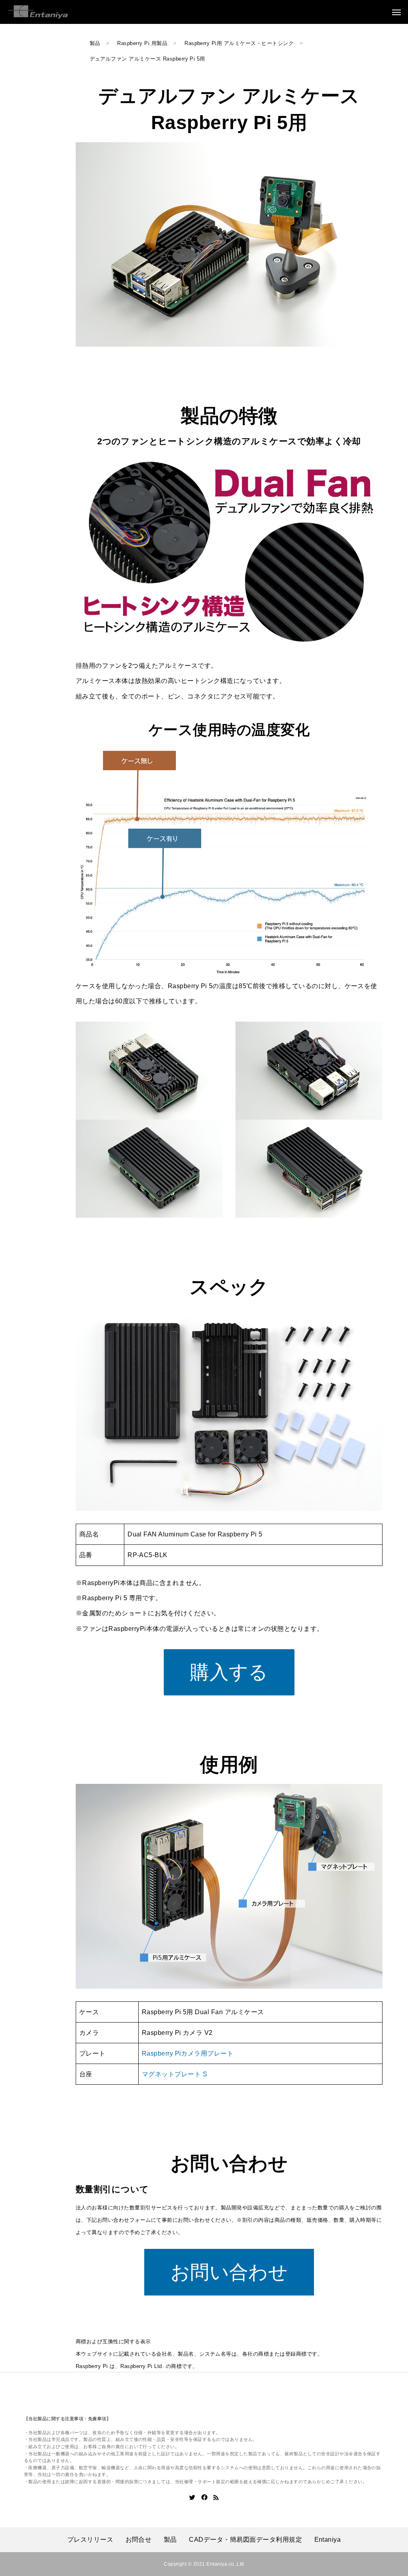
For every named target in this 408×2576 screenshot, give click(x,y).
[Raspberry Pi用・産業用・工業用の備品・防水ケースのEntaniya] (38, 12)
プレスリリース (90, 2540)
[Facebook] (204, 2498)
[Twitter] (192, 2498)
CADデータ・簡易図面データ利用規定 (245, 2540)
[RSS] (216, 2498)
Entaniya (328, 2540)
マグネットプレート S (175, 2074)
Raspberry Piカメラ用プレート (188, 2053)
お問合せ (139, 2540)
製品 (170, 2540)
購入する (229, 1672)
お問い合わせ (229, 2272)
